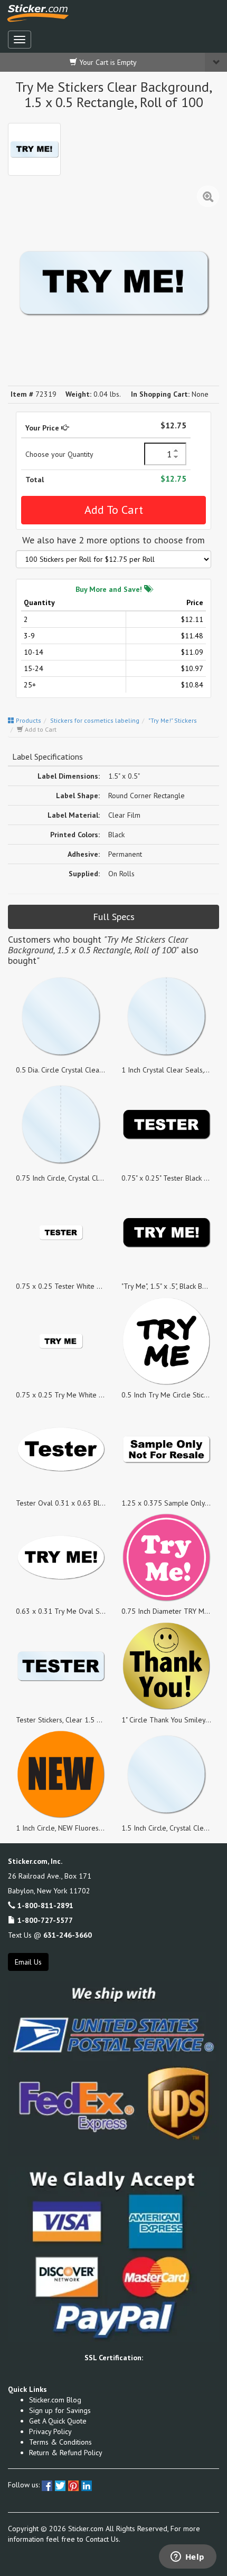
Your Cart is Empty (107, 62)
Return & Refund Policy (66, 2453)
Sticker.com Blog (55, 2400)
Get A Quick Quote (58, 2421)
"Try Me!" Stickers (173, 720)
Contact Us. (103, 2539)
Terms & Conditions (60, 2442)
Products (28, 720)
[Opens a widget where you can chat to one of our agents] (187, 2558)
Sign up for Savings (60, 2410)
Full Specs (114, 917)
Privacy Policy (50, 2431)
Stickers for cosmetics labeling (95, 720)
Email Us (28, 1962)
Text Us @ (50, 1935)
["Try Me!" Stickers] (34, 149)
